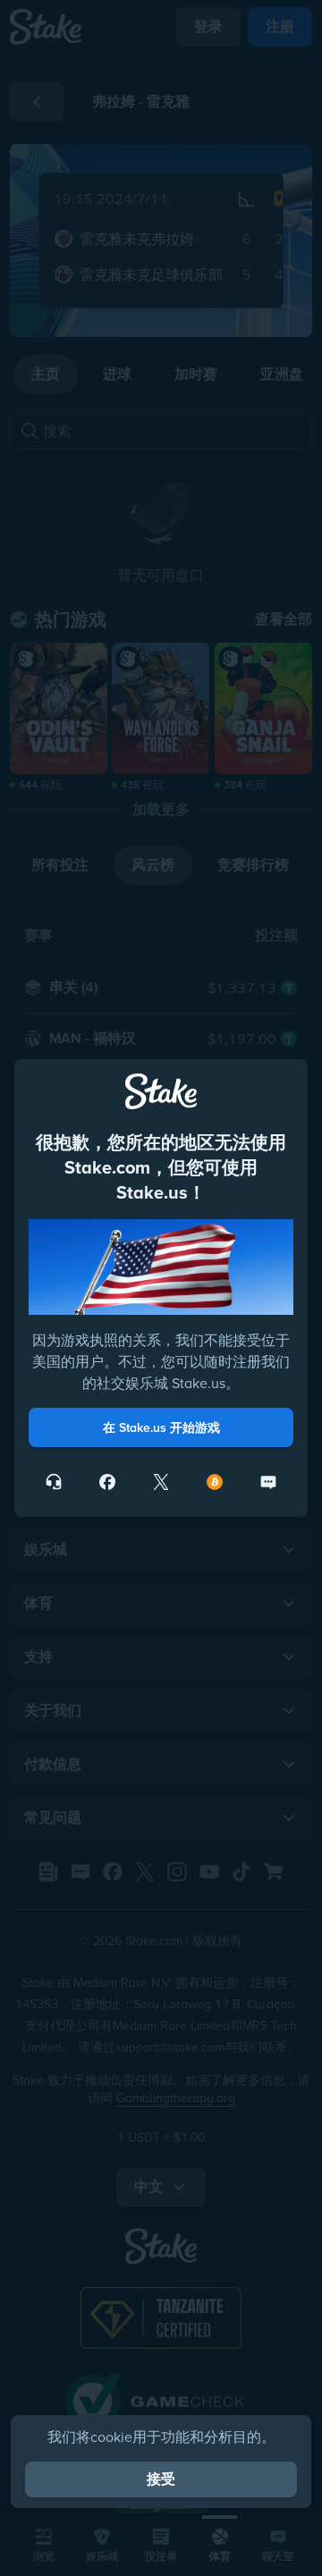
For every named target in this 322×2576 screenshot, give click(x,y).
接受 (161, 2479)
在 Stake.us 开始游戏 (161, 1427)
